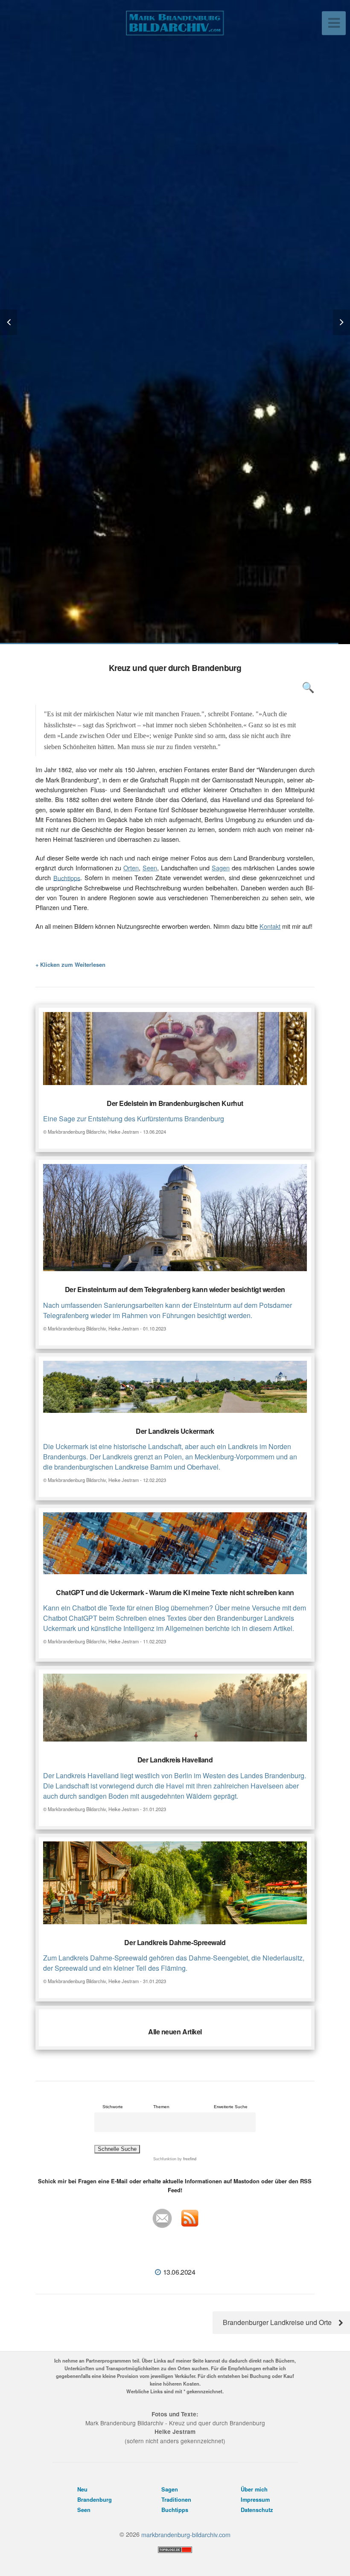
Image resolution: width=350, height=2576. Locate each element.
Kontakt (270, 926)
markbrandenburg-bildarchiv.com (186, 2534)
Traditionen (176, 2500)
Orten (131, 868)
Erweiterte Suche (231, 2107)
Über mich (254, 2489)
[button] (13, 322)
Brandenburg (95, 2500)
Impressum (255, 2500)
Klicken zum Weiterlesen (73, 964)
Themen (161, 2107)
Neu (82, 2489)
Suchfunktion (165, 2159)
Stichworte (113, 2107)
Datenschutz (257, 2510)
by (186, 2159)
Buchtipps (67, 877)
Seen (150, 868)
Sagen (221, 868)
